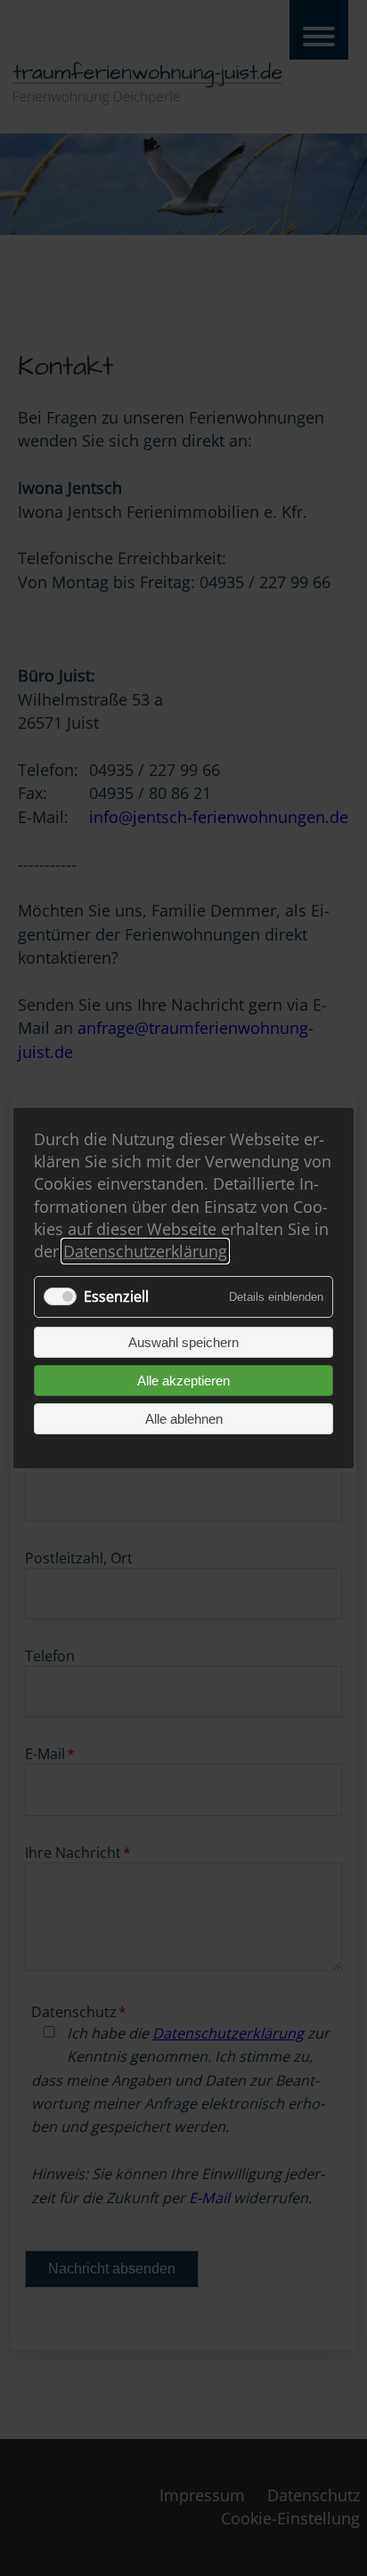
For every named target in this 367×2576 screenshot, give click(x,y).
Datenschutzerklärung (145, 1251)
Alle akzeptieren (183, 1381)
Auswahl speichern (183, 1342)
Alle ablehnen (184, 1419)
